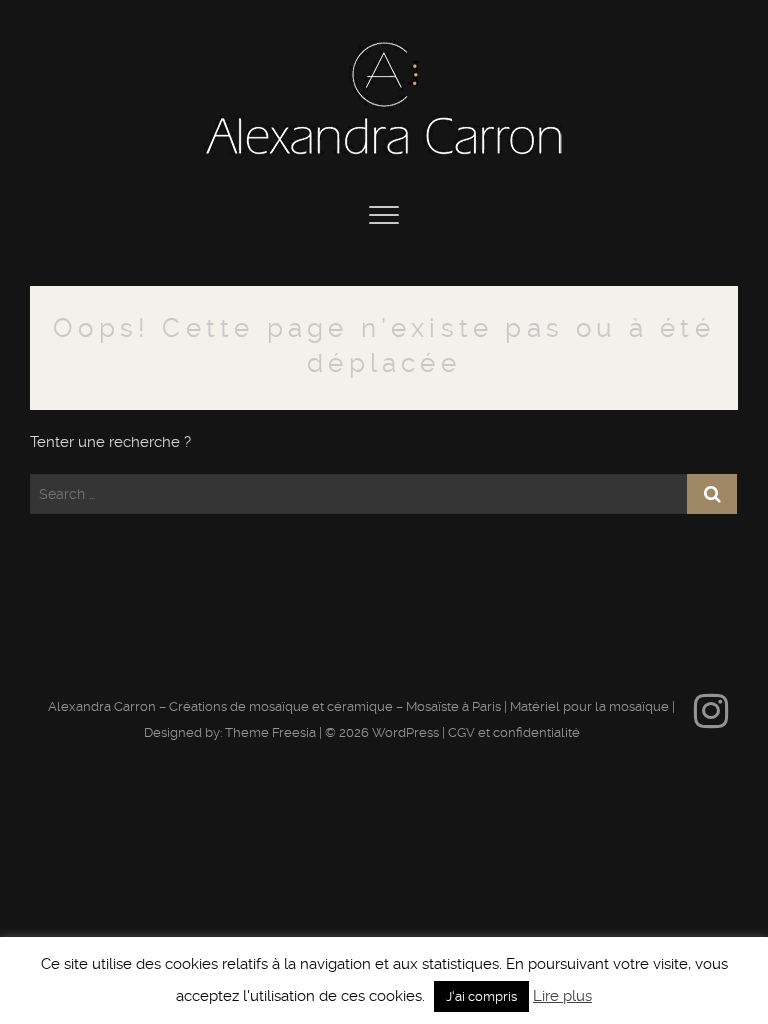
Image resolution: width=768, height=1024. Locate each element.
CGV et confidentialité (514, 732)
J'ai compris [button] (481, 996)
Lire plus (562, 996)
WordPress (405, 732)
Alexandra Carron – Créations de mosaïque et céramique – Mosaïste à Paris (274, 706)
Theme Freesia (270, 732)
